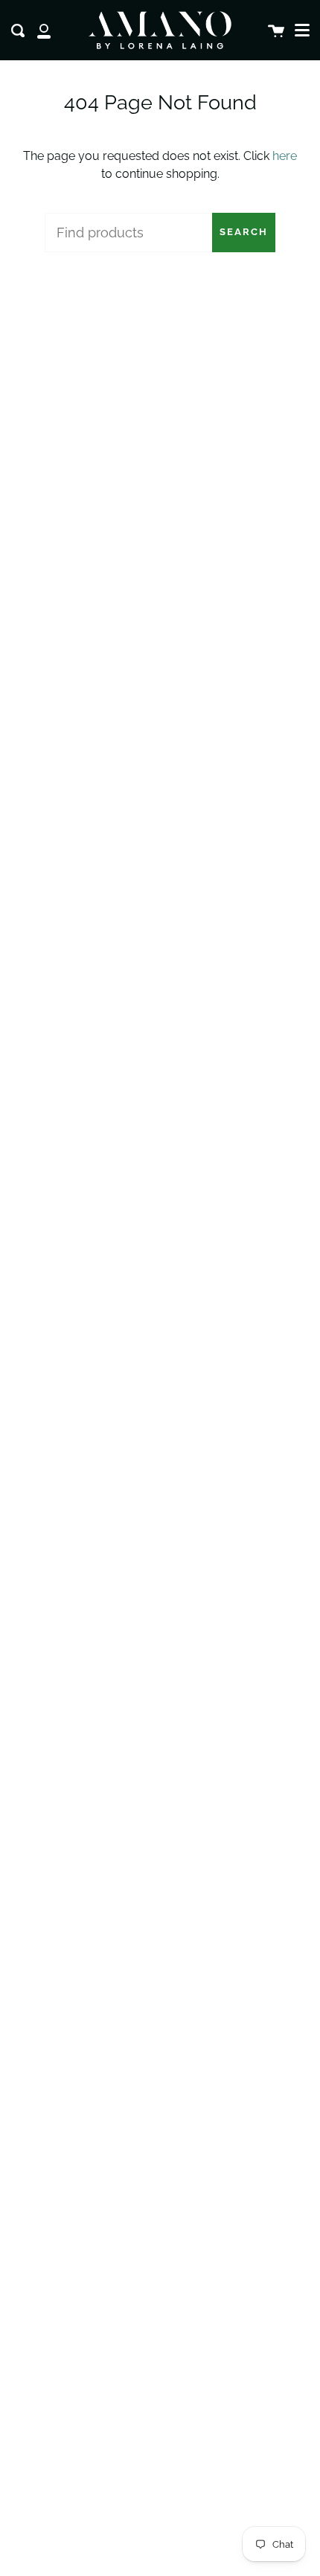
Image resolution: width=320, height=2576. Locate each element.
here (285, 156)
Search (244, 232)
